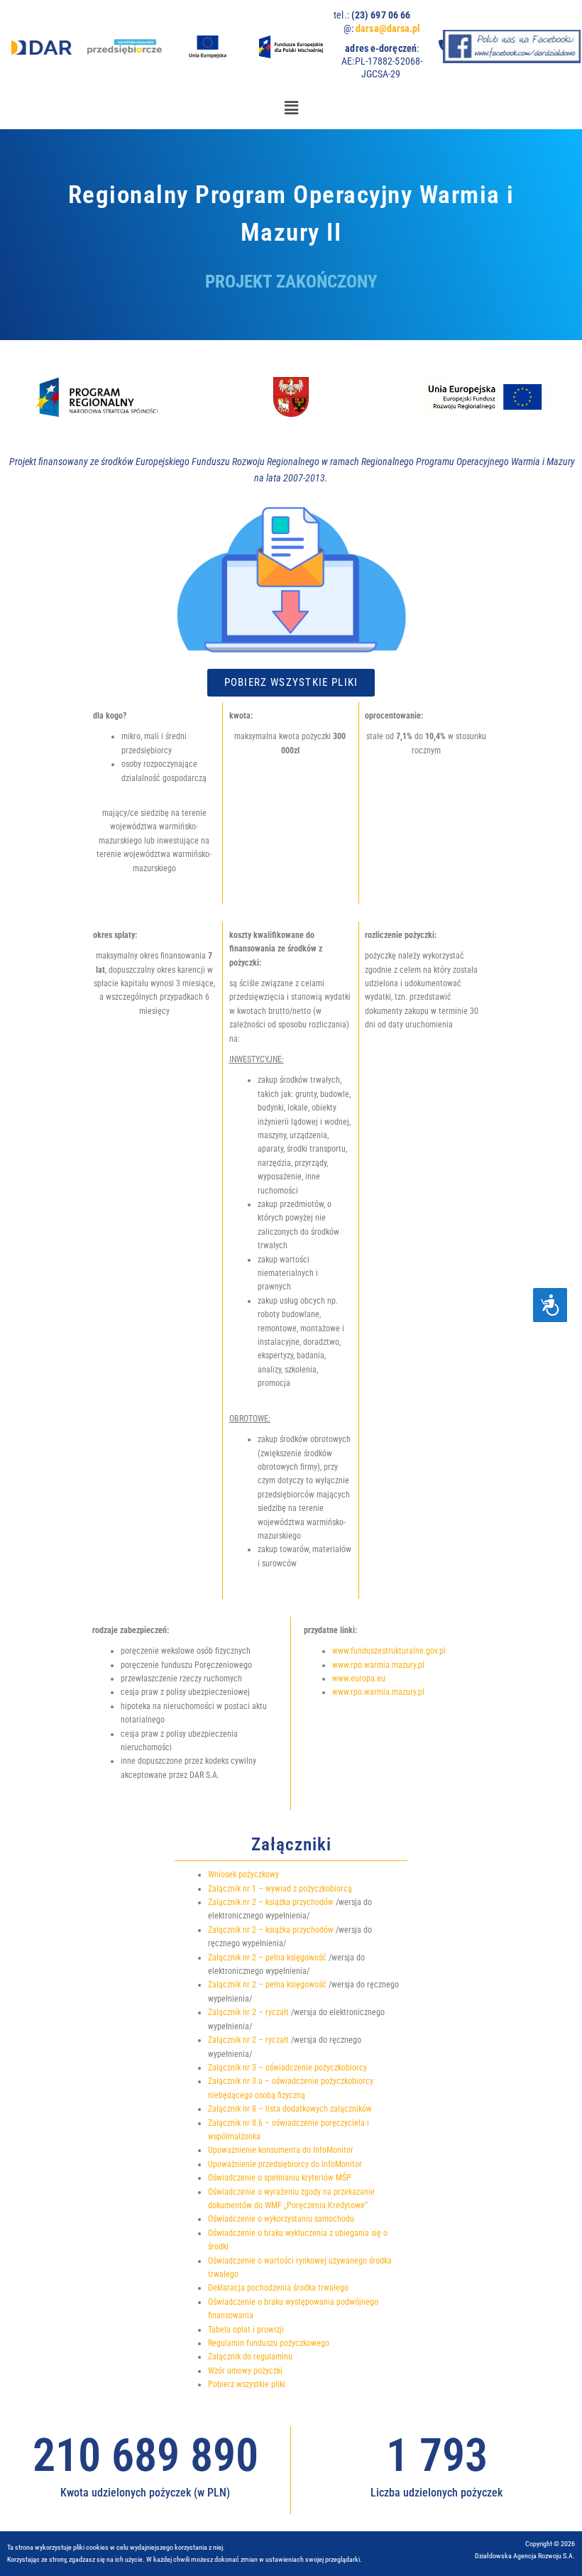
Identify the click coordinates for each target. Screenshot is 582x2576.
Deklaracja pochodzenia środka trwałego (278, 2288)
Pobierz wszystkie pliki (247, 2384)
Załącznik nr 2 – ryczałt (248, 2012)
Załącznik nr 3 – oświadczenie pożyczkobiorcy (287, 2068)
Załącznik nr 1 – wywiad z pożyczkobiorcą (280, 1889)
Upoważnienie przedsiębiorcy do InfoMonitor (285, 2164)
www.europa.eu (359, 1679)
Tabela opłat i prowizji (246, 2330)
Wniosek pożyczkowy (243, 1874)
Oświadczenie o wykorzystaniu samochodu (281, 2219)
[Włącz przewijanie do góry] (554, 2548)
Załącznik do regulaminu (250, 2357)
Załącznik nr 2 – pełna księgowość (267, 1958)
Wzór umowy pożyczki (245, 2371)
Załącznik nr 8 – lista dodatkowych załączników (290, 2109)
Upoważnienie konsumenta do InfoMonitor (281, 2150)
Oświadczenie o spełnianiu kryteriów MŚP (280, 2178)
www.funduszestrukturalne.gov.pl (389, 1651)
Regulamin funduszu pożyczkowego (269, 2343)
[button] (291, 108)
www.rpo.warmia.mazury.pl (378, 1665)
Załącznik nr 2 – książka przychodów (271, 1902)
